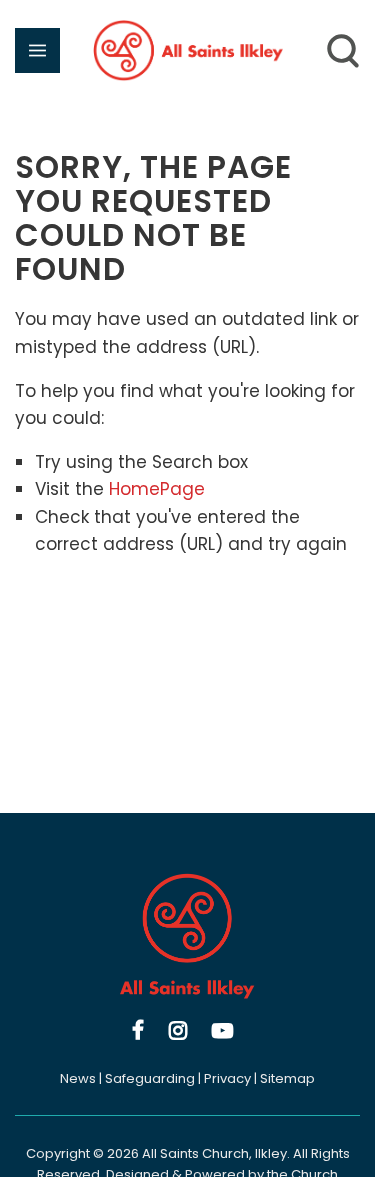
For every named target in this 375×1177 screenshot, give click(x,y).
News (78, 1078)
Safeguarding (150, 1078)
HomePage (157, 489)
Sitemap (287, 1078)
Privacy (227, 1078)
